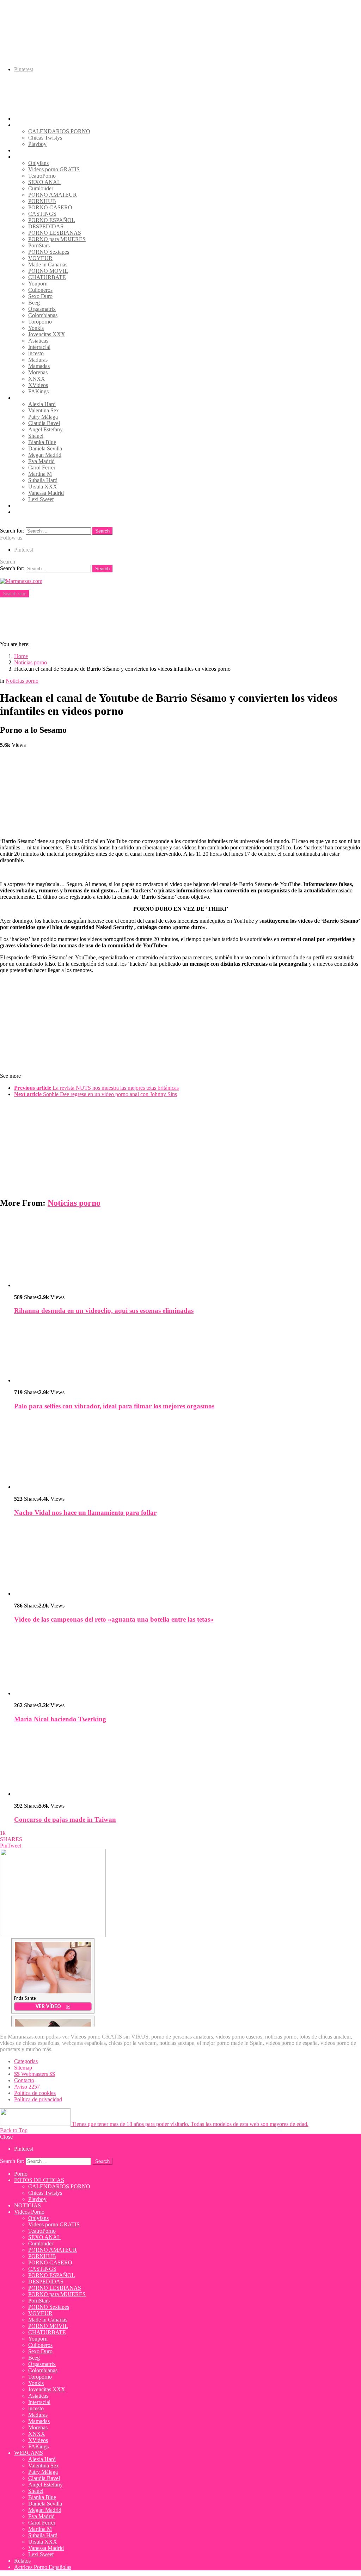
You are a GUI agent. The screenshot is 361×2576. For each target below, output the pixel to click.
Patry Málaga (43, 417)
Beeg (34, 303)
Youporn (38, 284)
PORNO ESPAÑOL (52, 220)
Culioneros (40, 290)
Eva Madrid (41, 461)
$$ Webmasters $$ (35, 2074)
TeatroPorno (42, 176)
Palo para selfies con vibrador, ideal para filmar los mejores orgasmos (114, 1406)
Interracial (39, 347)
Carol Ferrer (42, 468)
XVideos (38, 385)
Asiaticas (38, 341)
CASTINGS (42, 214)
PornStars (39, 245)
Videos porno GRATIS (54, 169)
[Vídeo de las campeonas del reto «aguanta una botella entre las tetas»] (188, 1560)
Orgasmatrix (42, 309)
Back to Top (14, 2130)
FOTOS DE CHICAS (39, 125)
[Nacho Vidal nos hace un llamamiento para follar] (188, 1453)
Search (102, 531)
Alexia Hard (42, 404)
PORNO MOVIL (48, 271)
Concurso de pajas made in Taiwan (65, 1819)
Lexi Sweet (41, 499)
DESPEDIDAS (46, 226)
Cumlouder (41, 188)
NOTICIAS (27, 150)
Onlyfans (38, 163)
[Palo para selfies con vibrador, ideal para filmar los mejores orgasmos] (188, 1352)
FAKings (38, 391)
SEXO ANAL (44, 182)
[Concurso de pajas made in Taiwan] (188, 1763)
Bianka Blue (42, 442)
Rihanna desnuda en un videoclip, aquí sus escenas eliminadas (104, 1311)
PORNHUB (42, 201)
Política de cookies (35, 2093)
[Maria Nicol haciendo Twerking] (188, 1663)
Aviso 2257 (27, 2087)
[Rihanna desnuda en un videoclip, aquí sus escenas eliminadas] (188, 1252)
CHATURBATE (47, 277)
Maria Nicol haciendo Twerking (60, 1719)
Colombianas (43, 315)
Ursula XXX (43, 487)
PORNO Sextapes (49, 252)
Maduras (38, 360)
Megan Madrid (45, 455)
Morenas (38, 372)
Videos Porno (29, 157)
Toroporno (40, 322)
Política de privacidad (38, 2099)
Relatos (22, 506)
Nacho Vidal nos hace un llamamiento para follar (85, 1513)
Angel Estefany (45, 429)
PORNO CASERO (50, 207)
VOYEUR (40, 258)
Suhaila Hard (43, 480)
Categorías (26, 2061)
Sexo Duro (40, 296)
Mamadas (39, 366)
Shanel (36, 436)
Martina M (40, 474)
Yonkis (36, 328)
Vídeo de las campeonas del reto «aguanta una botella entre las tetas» (114, 1619)
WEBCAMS (29, 398)
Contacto (24, 2080)
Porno (21, 119)
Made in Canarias (48, 265)
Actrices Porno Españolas (43, 512)
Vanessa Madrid (46, 493)
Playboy (37, 144)
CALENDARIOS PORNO (59, 131)
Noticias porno (74, 1203)
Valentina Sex (44, 410)
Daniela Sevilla (45, 448)
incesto (36, 353)
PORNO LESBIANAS (55, 233)
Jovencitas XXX (47, 334)
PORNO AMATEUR (53, 195)
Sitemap (23, 2068)
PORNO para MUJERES (57, 239)
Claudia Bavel (44, 423)
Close (6, 2137)
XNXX (37, 379)
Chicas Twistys (45, 138)
